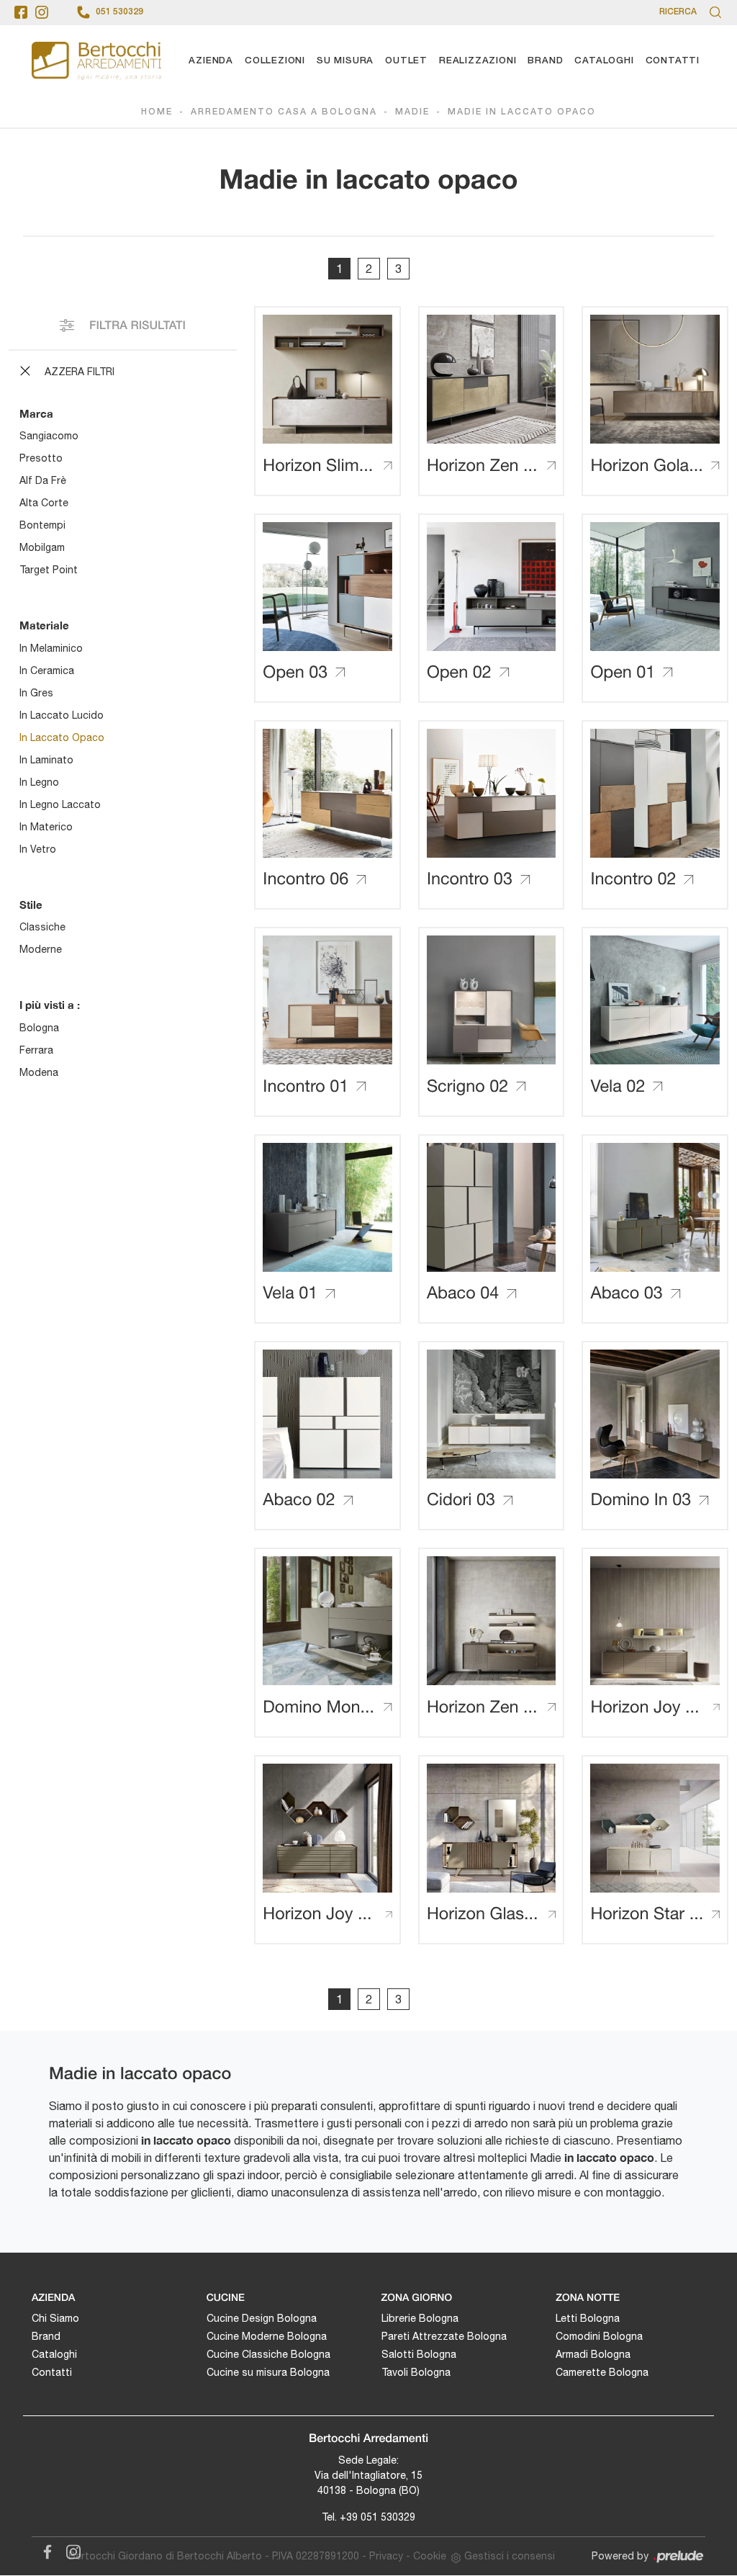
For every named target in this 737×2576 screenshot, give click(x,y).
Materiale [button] (44, 625)
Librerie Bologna (420, 2318)
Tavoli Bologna (416, 2372)
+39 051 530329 (377, 2517)
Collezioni (275, 61)
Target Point (49, 570)
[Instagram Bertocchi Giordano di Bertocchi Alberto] (69, 2549)
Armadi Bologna (593, 2354)
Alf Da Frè (43, 480)
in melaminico (51, 648)
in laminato (46, 760)
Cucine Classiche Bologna (268, 2354)
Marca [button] (36, 413)
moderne (41, 949)
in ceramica (47, 670)
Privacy (386, 2556)
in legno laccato (60, 804)
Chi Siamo (55, 2318)
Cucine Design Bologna (262, 2318)
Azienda (211, 61)
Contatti (673, 61)
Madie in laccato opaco (522, 112)
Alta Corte (44, 503)
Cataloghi (604, 61)
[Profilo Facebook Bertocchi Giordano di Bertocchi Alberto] (21, 12)
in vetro (38, 849)
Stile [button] (31, 905)
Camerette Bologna (602, 2372)
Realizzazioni (478, 61)
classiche (42, 927)
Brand (545, 61)
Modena (39, 1072)
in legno (39, 782)
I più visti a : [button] (50, 1005)
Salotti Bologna (419, 2354)
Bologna (39, 1028)
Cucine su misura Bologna (268, 2372)
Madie (412, 112)
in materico (46, 827)
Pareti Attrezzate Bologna (444, 2336)
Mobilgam (42, 547)
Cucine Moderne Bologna (267, 2336)
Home (157, 112)
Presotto (41, 458)
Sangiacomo (49, 436)
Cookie (430, 2556)
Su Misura (345, 61)
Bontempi (42, 525)
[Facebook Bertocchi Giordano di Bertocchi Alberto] (45, 2549)
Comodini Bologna (599, 2336)
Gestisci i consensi (510, 2556)
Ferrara (36, 1050)
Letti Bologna (588, 2318)
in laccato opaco (62, 737)
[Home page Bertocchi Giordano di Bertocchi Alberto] (96, 61)
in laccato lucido (62, 715)
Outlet (406, 61)
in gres (36, 693)
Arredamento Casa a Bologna (284, 112)
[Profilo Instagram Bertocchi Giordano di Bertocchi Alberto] (42, 12)
